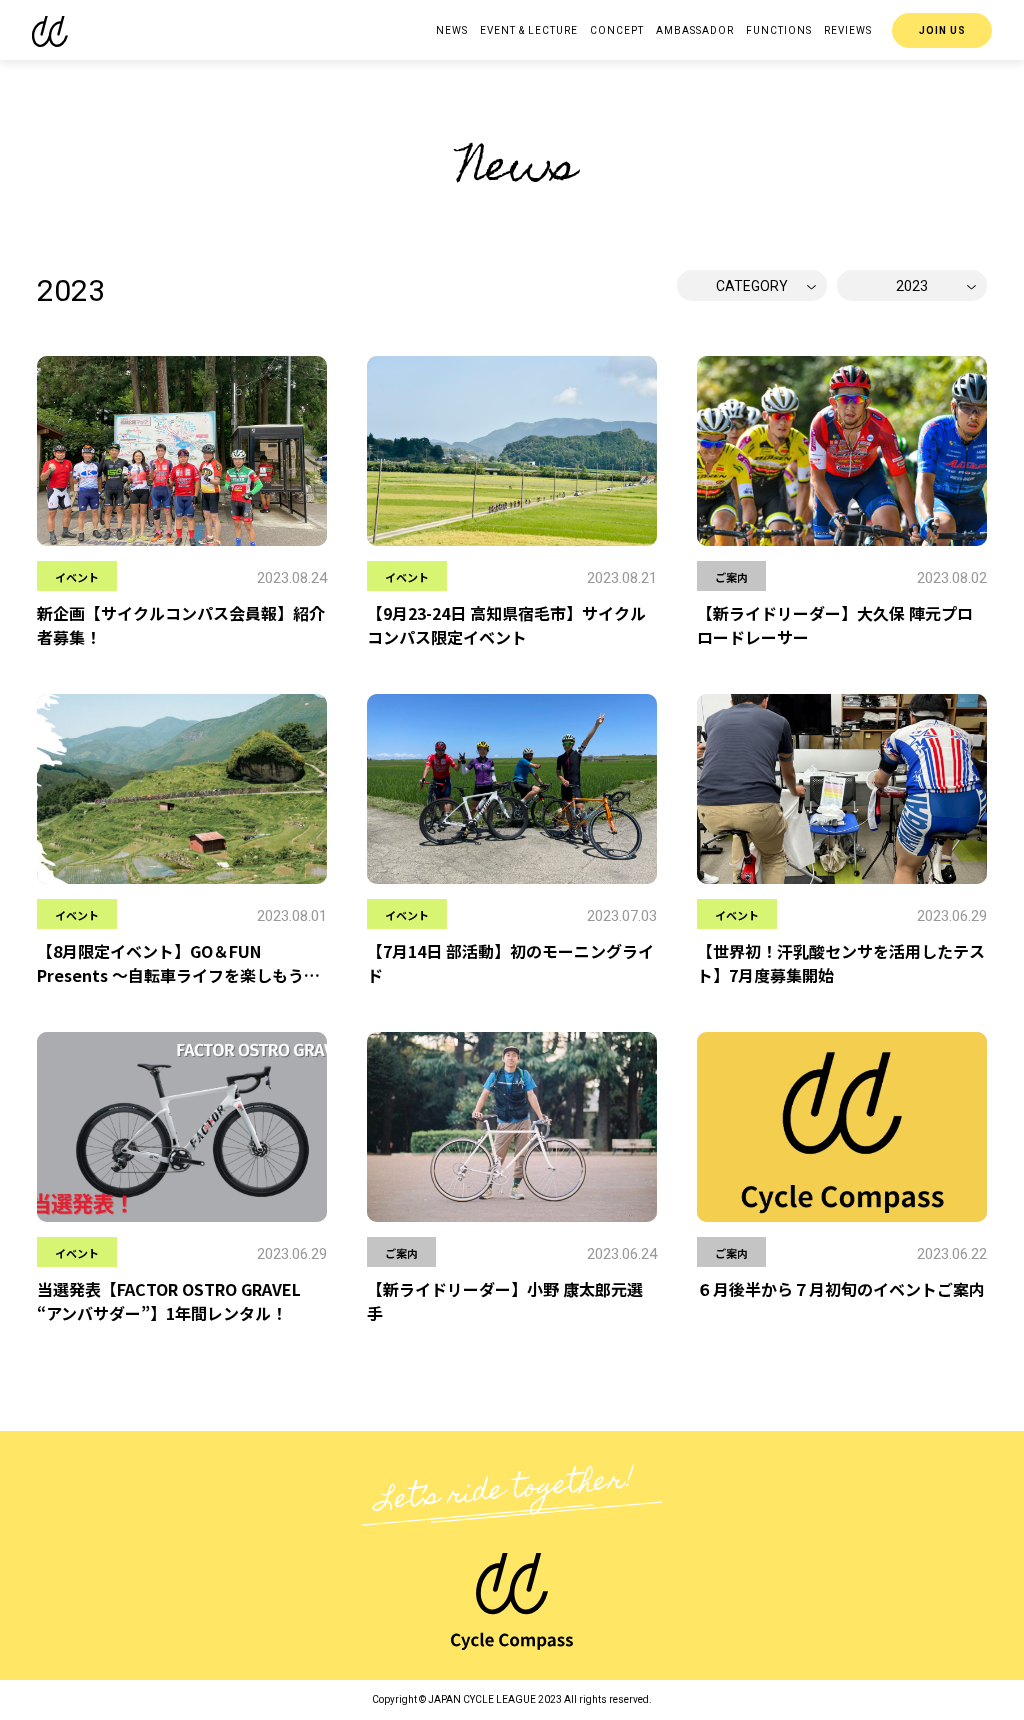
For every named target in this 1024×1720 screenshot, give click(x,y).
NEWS (452, 30)
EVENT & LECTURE (529, 30)
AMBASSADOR (695, 30)
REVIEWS (848, 30)
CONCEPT (617, 30)
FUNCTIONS (779, 30)
